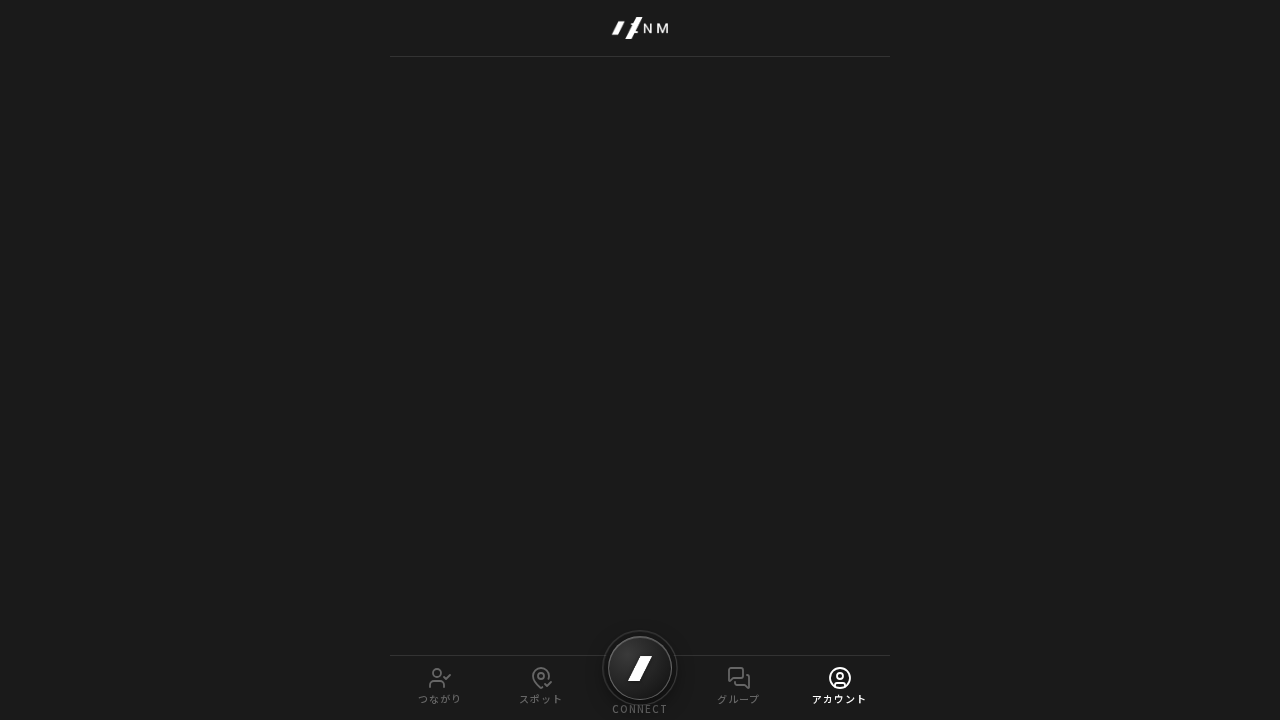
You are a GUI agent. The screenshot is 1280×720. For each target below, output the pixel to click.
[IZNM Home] (640, 28)
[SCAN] (640, 668)
